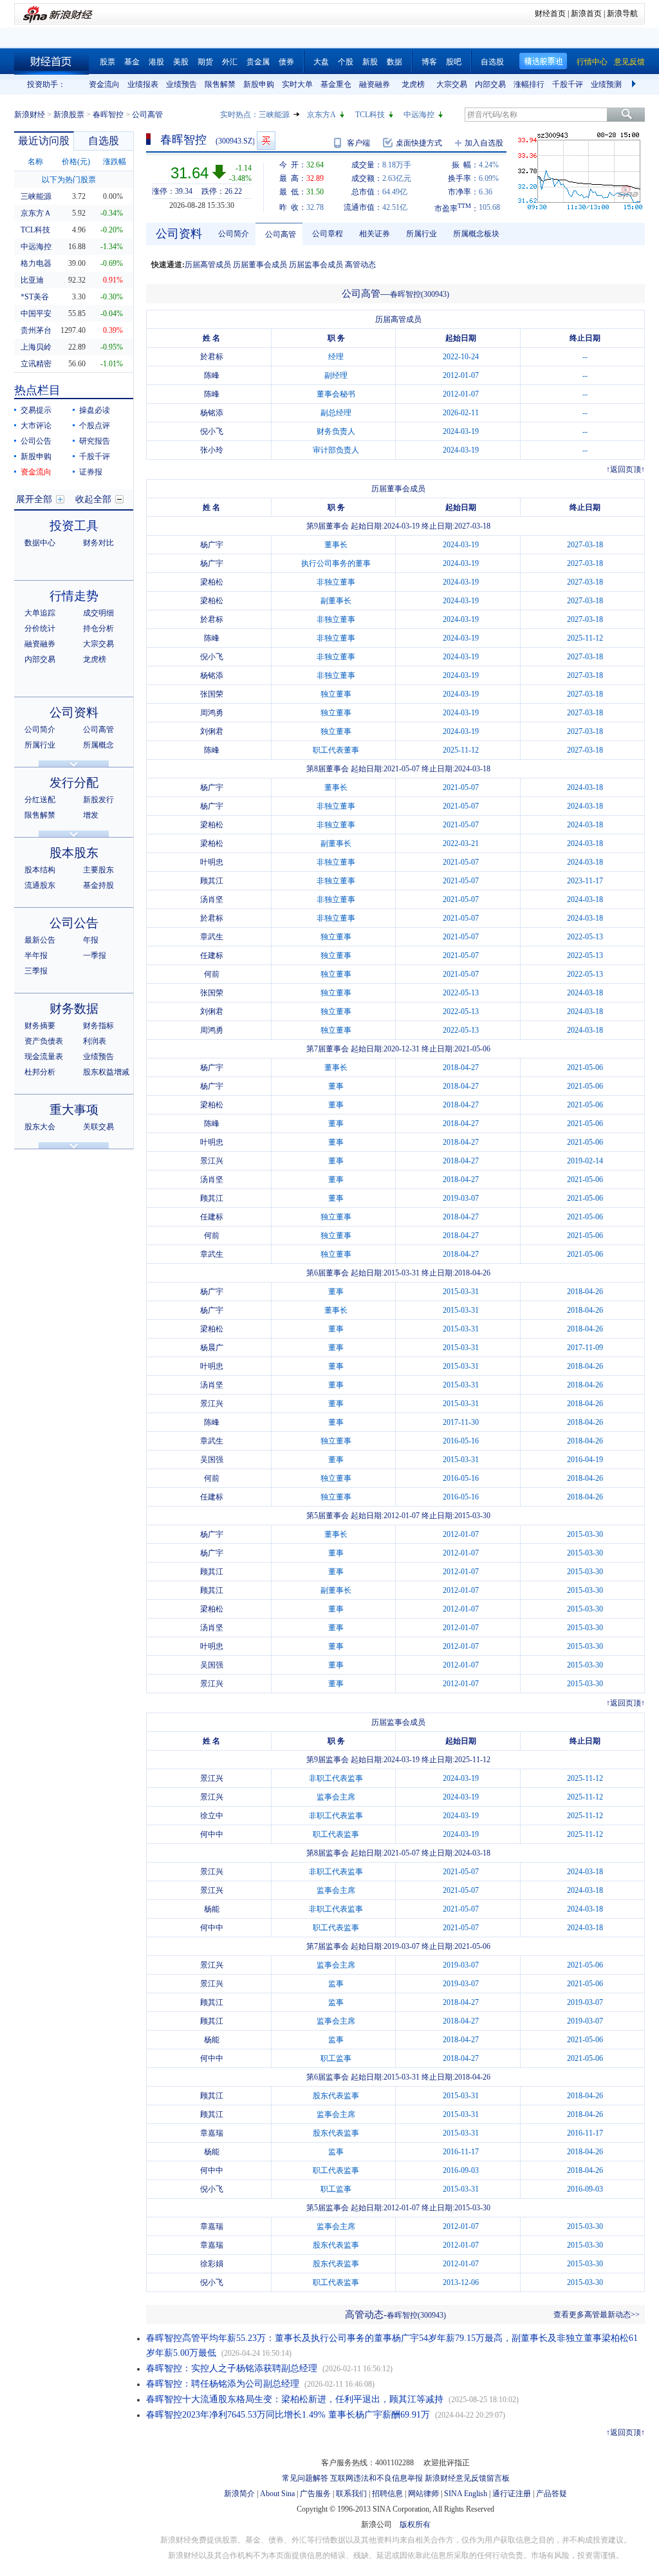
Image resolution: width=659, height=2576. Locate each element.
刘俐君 (212, 731)
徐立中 (212, 1816)
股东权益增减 (106, 1072)
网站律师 (423, 2494)
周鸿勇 (212, 713)
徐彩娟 (212, 2264)
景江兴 (212, 1161)
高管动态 (360, 265)
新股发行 (98, 800)
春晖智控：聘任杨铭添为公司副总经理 (223, 2384)
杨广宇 (212, 545)
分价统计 (40, 628)
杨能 (212, 1909)
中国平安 (36, 314)
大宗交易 (452, 84)
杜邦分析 (40, 1072)
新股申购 (259, 84)
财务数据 (74, 1009)
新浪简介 (239, 2494)
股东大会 (40, 1127)
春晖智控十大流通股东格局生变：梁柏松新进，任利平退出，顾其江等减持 (295, 2399)
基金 (132, 62)
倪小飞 (212, 431)
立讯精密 (36, 364)
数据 (394, 62)
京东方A (321, 115)
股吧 (454, 62)
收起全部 (93, 499)
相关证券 (375, 234)
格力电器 (36, 263)
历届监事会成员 (316, 265)
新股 (370, 62)
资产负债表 (44, 1041)
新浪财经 (30, 115)
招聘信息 (387, 2494)
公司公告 (36, 441)
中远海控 (419, 115)
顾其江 (212, 881)
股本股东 (74, 853)
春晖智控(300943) (420, 294)
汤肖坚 (212, 899)
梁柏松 (212, 582)
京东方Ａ (36, 213)
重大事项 (74, 1110)
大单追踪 (40, 613)
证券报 (91, 472)
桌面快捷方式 (419, 143)
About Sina (277, 2494)
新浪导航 (622, 14)
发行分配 (74, 783)
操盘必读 (95, 410)
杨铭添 (212, 413)
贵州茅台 (36, 330)
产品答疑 (552, 2494)
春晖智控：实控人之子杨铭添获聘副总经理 (232, 2368)
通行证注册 (512, 2494)
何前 (212, 974)
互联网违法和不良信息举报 (376, 2478)
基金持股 (98, 885)
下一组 (635, 84)
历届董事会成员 (260, 265)
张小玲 (212, 450)
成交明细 (98, 613)
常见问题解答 (305, 2478)
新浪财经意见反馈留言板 (467, 2478)
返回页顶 (626, 469)
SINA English (466, 2494)
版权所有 (415, 2524)
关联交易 (98, 1127)
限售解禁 (220, 84)
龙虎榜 (413, 84)
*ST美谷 (35, 297)
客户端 (358, 143)
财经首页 (550, 14)
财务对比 (98, 543)
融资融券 (375, 84)
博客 (429, 62)
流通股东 (40, 885)
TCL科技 (370, 115)
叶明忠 (212, 862)
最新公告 (40, 940)
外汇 (230, 62)
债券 (286, 62)
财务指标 (98, 1026)
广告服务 (315, 2494)
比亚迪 (32, 280)
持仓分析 (98, 628)
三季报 (36, 971)
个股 (346, 62)
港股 (156, 62)
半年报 (36, 955)
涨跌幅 (115, 162)
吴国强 (212, 1460)
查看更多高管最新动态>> (597, 2315)
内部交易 (490, 84)
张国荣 (212, 694)
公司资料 (74, 712)
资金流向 (104, 84)
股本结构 (40, 870)
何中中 (212, 1834)
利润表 (95, 1041)
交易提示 (36, 410)
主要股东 (98, 870)
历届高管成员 (208, 265)
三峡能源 (274, 115)
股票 (107, 62)
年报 (91, 940)
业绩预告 (181, 84)
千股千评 (568, 84)
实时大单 (297, 84)
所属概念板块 (476, 234)
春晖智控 (108, 115)
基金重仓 (336, 84)
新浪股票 (69, 115)
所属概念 (98, 745)
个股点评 (95, 426)
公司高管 (98, 729)
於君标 (212, 357)
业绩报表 (143, 84)
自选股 (492, 62)
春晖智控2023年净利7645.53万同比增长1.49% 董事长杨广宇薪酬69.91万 (288, 2415)
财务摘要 (40, 1026)
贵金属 (258, 62)
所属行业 (40, 745)
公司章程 (328, 234)
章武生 (212, 937)
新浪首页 (586, 14)
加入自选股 (484, 143)
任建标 (212, 955)
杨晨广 (212, 1348)
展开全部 (34, 499)
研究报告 (95, 441)
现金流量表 (44, 1057)
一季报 (95, 955)
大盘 (321, 62)
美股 (181, 62)
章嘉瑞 (212, 2133)
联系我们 (351, 2494)
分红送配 (40, 800)
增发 (91, 815)
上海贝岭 (36, 347)
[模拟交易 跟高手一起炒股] (266, 141)
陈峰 (212, 375)
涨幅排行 (529, 84)
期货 (205, 62)
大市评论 (36, 426)
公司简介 (40, 729)
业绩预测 (606, 84)
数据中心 (40, 543)
